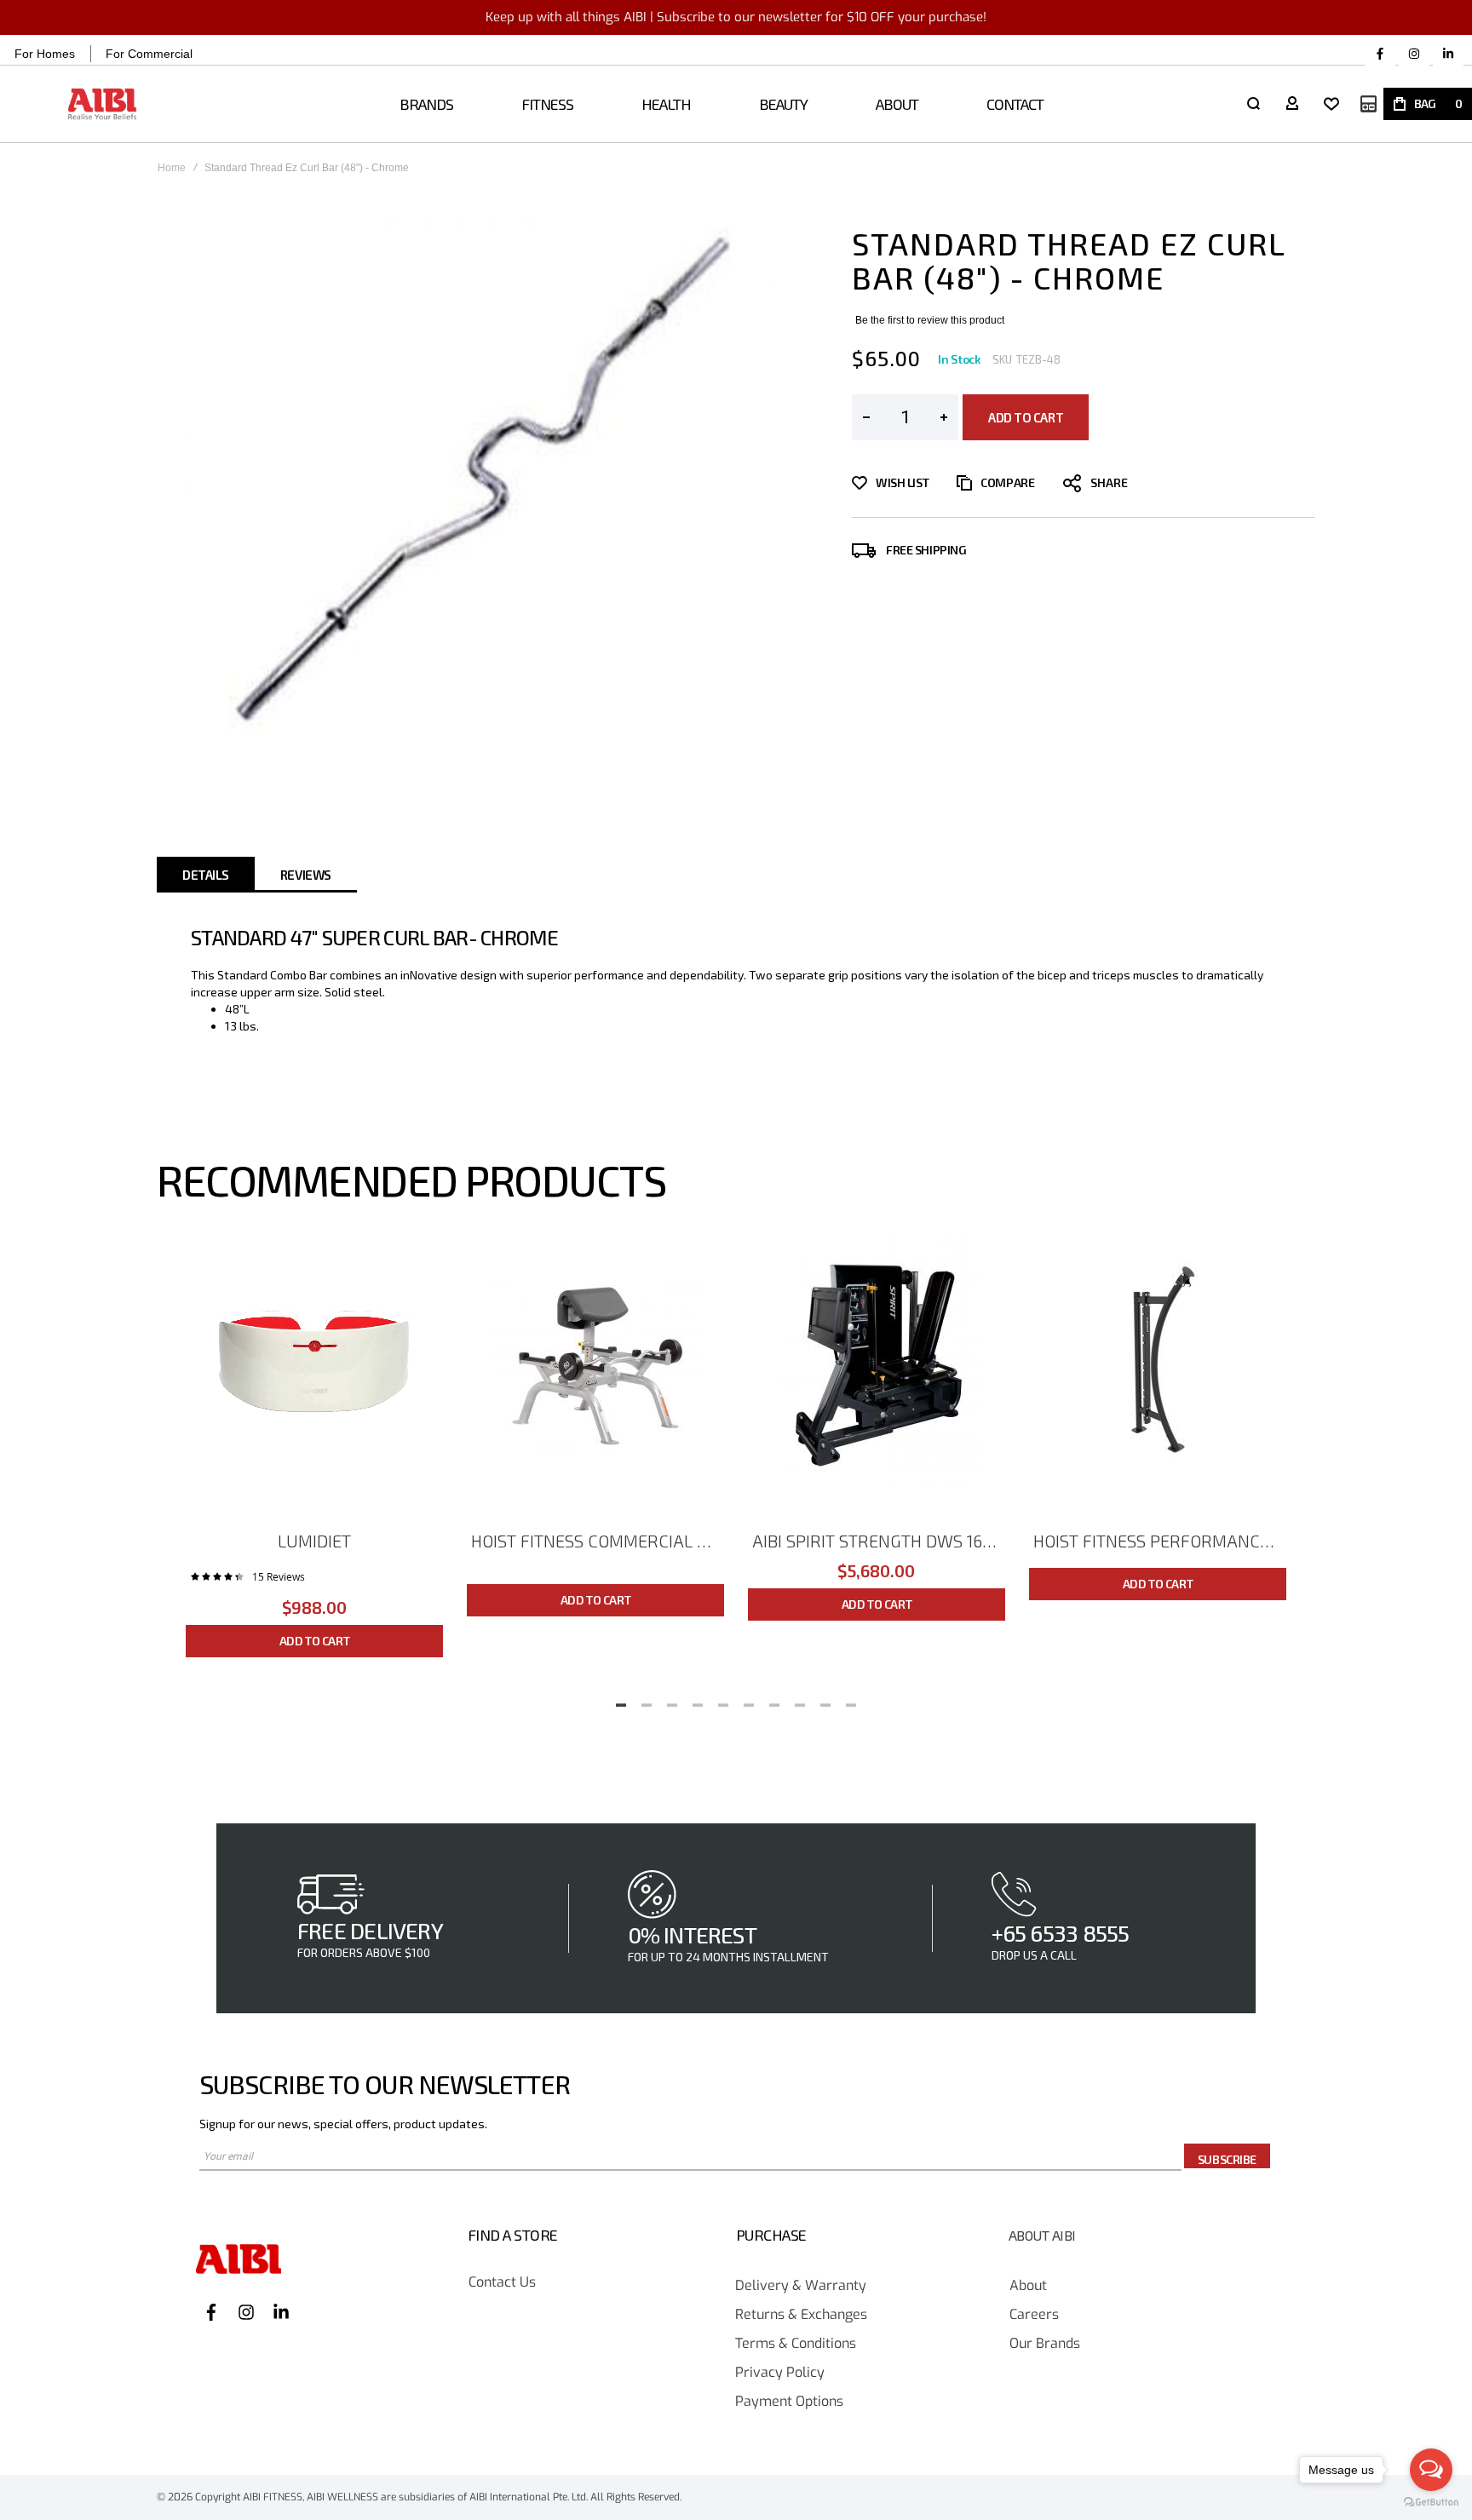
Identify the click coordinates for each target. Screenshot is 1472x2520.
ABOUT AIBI (1042, 2236)
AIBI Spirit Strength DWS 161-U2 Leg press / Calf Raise (879, 1541)
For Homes (45, 54)
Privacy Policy (780, 2373)
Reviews (306, 875)
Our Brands (1045, 2344)
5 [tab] (723, 1700)
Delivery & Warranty (801, 2286)
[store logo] (103, 104)
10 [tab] (851, 1700)
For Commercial (149, 54)
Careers (1034, 2315)
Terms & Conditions (796, 2344)
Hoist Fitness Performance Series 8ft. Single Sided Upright (1160, 1541)
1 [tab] (621, 1700)
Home (172, 168)
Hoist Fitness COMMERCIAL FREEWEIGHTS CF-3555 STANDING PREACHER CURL (598, 1541)
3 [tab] (672, 1700)
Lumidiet (314, 1541)
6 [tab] (749, 1700)
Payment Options (789, 2402)
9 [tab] (825, 1700)
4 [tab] (698, 1700)
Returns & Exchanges (801, 2315)
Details (206, 875)
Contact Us (502, 2283)
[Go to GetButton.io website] (1431, 2503)
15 (279, 1576)
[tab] (206, 875)
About (1028, 2286)
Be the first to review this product (930, 320)
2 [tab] (647, 1700)
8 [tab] (800, 1700)
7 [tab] (774, 1700)
